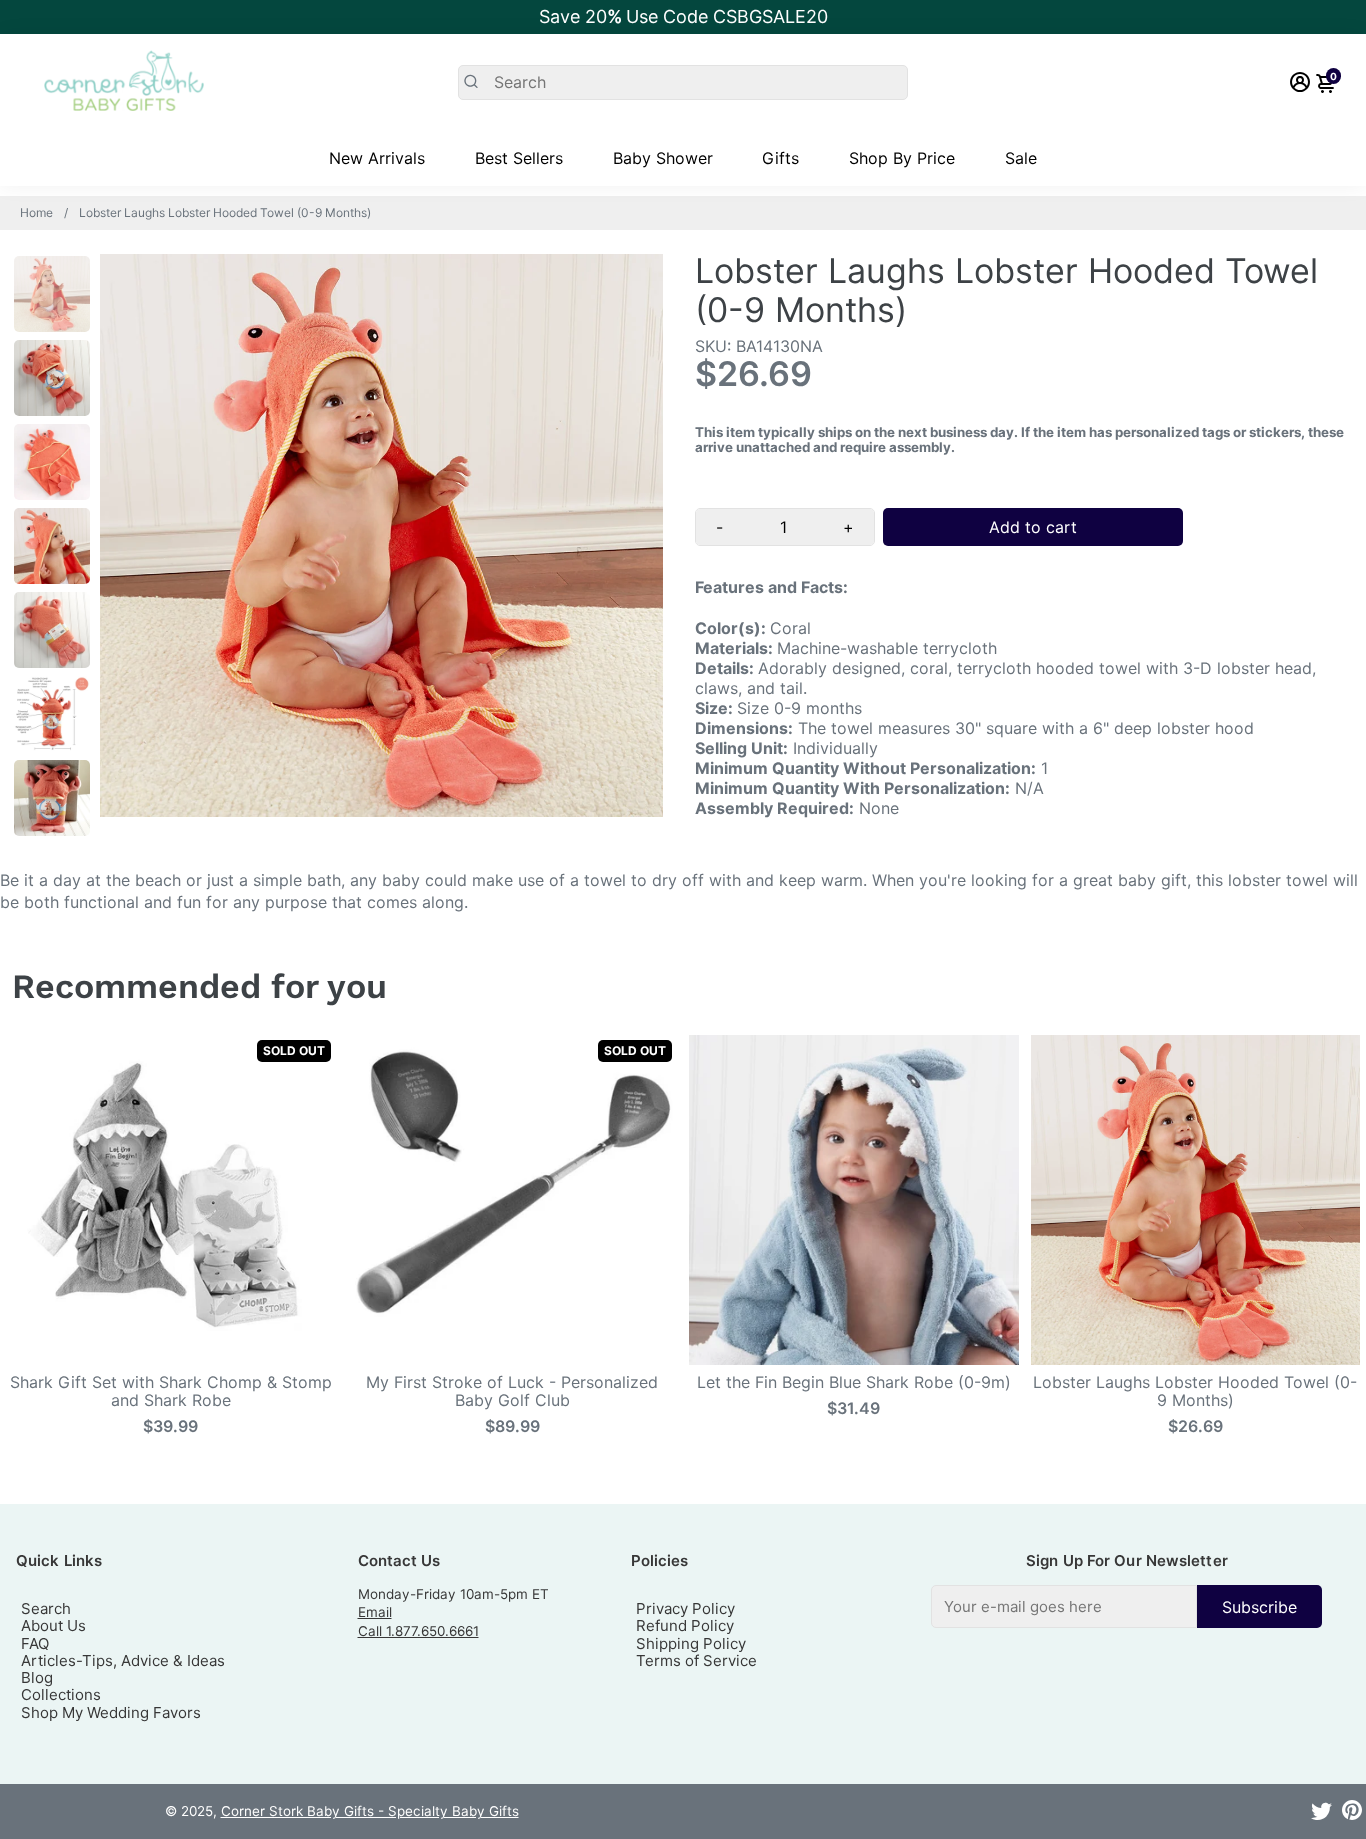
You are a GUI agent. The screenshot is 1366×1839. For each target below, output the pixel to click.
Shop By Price (902, 158)
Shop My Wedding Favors (111, 1712)
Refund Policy (685, 1625)
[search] (682, 82)
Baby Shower (663, 158)
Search (46, 1608)
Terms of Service (696, 1660)
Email (375, 1612)
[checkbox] (1126, 1606)
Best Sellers (519, 158)
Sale (1021, 158)
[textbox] (1064, 1606)
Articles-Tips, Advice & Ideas (123, 1660)
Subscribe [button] (1259, 1607)
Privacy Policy (685, 1608)
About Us (53, 1625)
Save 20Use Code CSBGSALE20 (683, 16)
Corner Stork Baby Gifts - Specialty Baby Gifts (370, 1811)
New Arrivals (377, 158)
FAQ (35, 1643)
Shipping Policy (691, 1643)
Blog (37, 1677)
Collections (61, 1694)
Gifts (780, 158)
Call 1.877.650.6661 (418, 1631)
